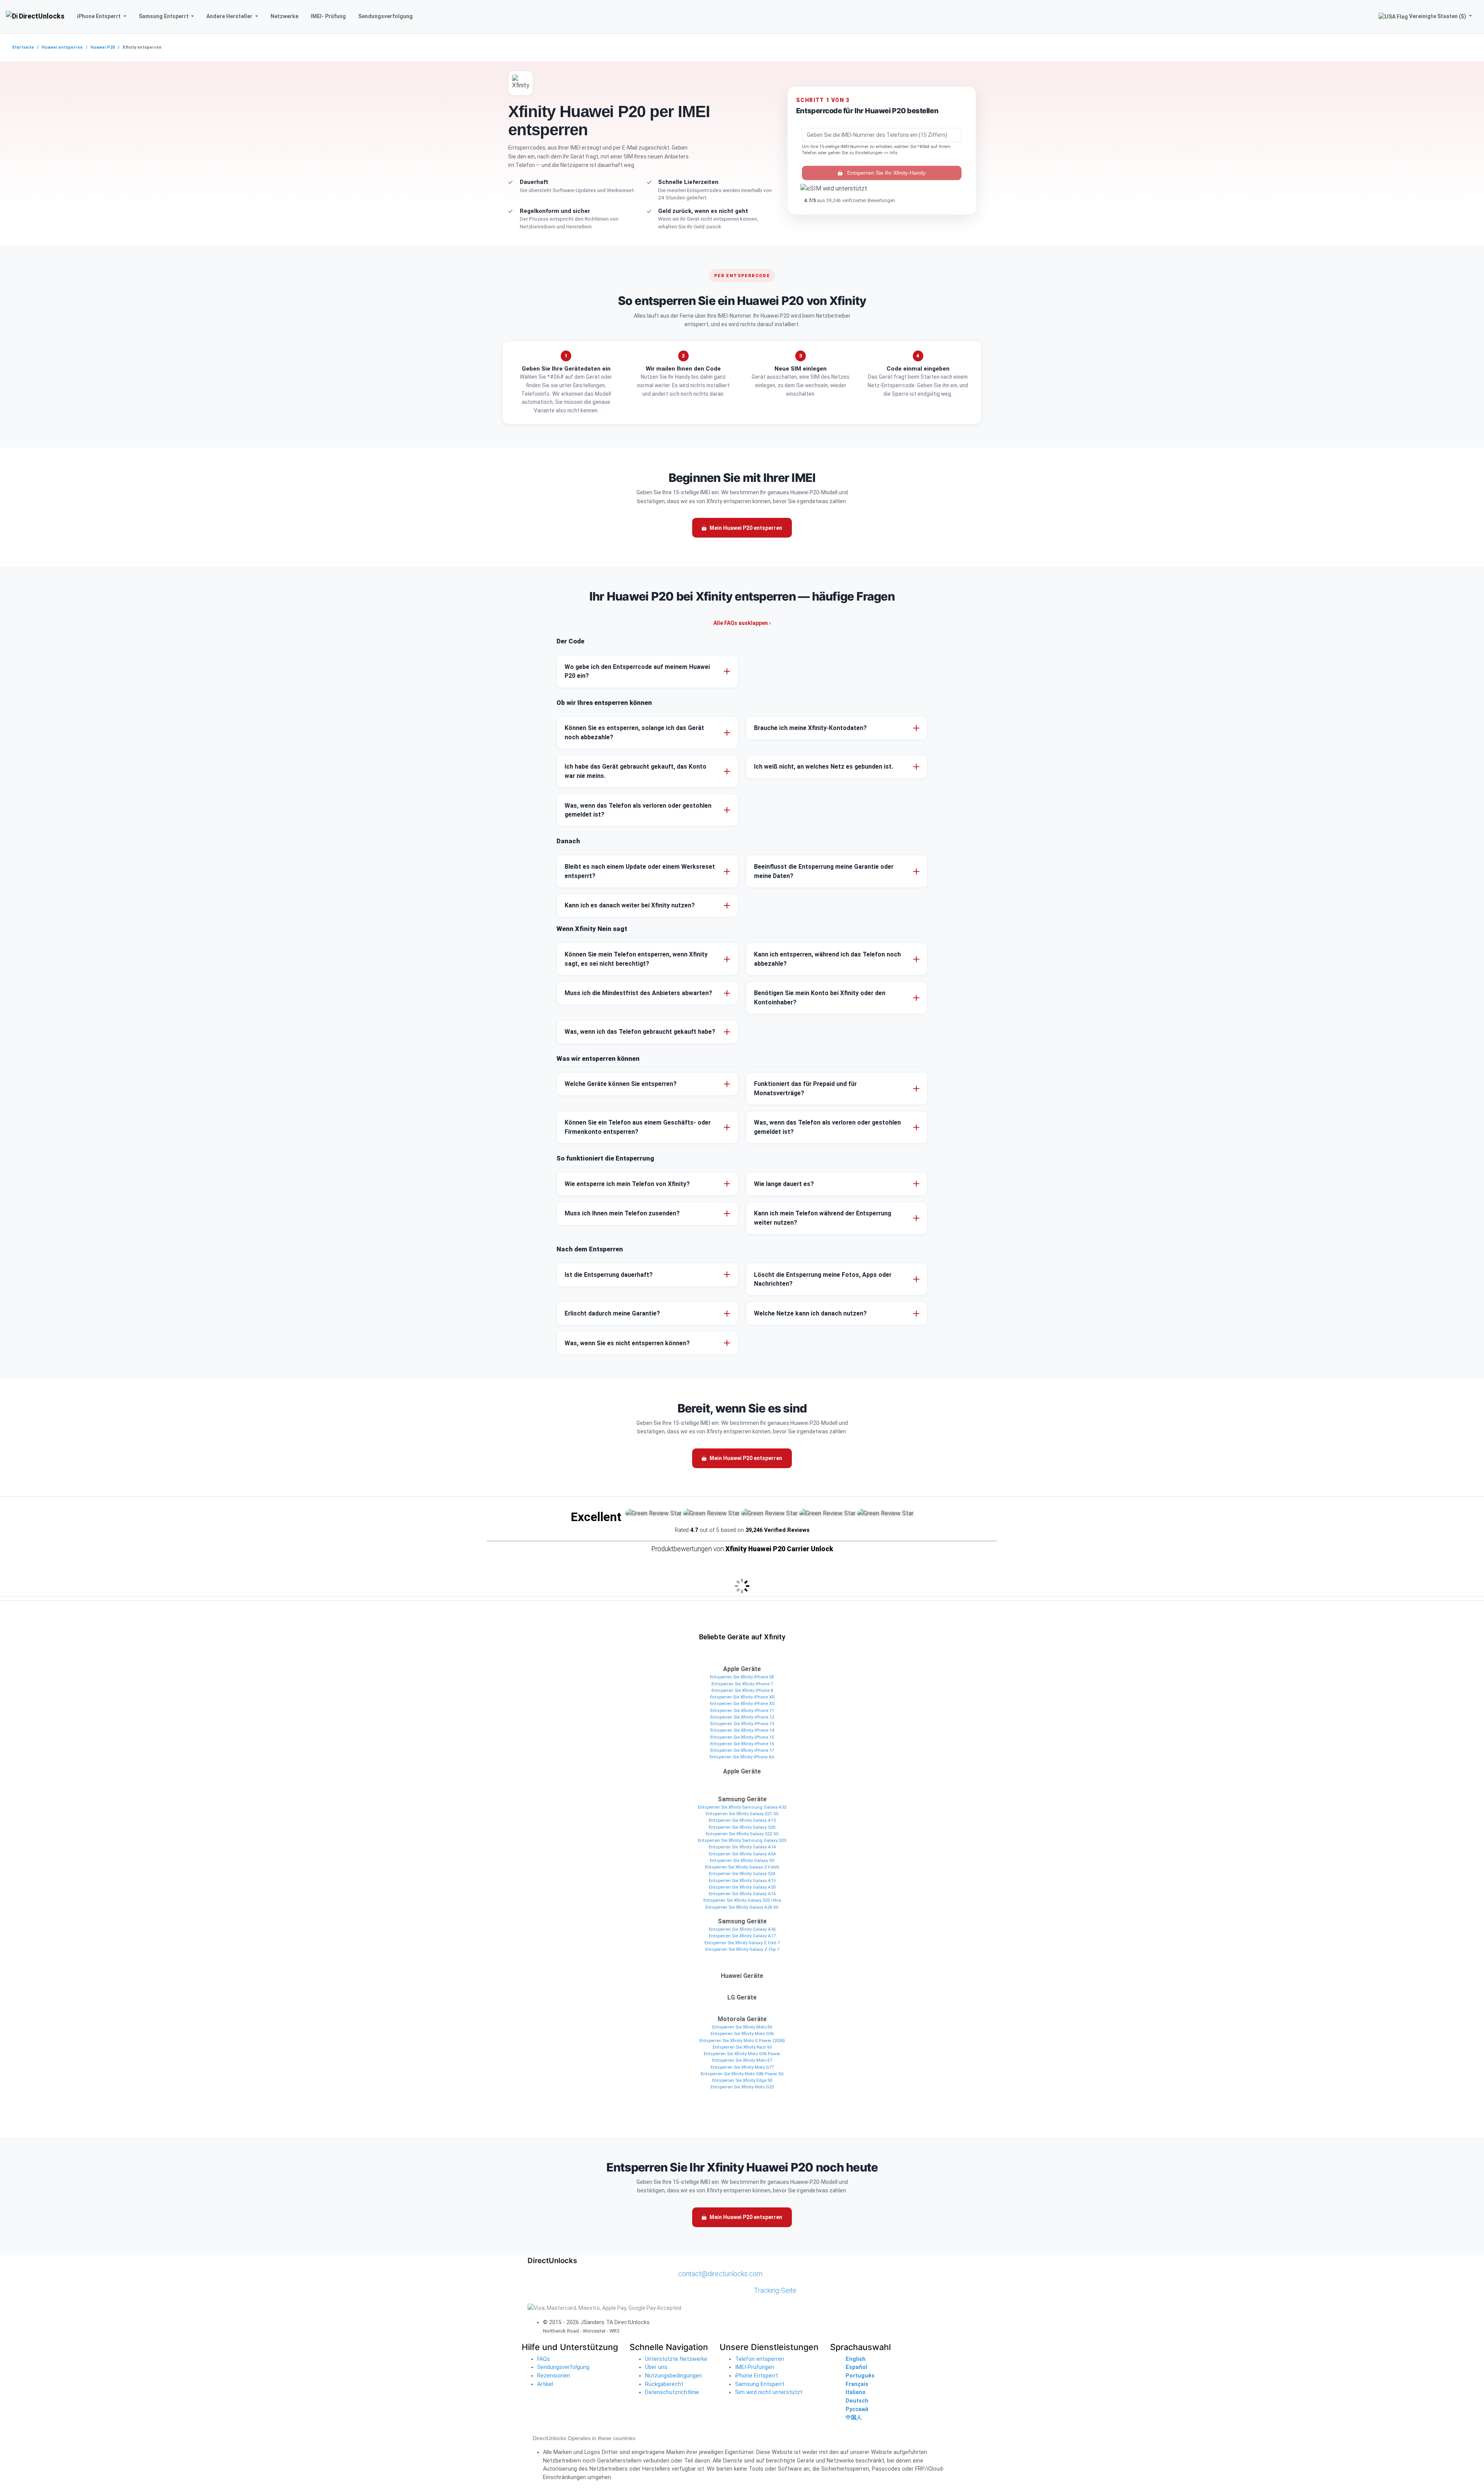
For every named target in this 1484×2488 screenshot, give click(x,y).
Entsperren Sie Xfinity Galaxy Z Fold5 (742, 1867)
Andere (229, 16)
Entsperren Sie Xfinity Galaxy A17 (742, 1936)
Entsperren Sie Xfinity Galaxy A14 (742, 1847)
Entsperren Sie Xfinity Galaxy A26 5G (742, 1907)
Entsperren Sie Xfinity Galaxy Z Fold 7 (742, 1943)
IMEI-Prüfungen (755, 2367)
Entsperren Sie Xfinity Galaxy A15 (742, 1880)
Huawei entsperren (62, 47)
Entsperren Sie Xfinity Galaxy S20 (742, 1827)
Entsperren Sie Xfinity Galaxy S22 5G (742, 1834)
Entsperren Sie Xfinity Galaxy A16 (742, 1894)
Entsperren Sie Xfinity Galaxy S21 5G (742, 1814)
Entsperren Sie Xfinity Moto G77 (742, 2067)
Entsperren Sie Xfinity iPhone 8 (742, 1690)
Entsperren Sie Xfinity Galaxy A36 (742, 1929)
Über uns (656, 2367)
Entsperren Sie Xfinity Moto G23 (742, 2087)
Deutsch (857, 2401)
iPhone (99, 16)
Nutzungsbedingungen (673, 2376)
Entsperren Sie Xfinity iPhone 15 (742, 1737)
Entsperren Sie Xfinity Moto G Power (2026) (742, 2040)
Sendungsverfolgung (563, 2367)
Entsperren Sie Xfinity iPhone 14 (742, 1730)
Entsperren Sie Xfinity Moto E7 (742, 2060)
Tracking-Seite (775, 2290)
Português (860, 2376)
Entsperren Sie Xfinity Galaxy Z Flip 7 (742, 1949)
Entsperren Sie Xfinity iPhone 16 (742, 1744)
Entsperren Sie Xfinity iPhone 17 (742, 1750)
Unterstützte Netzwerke (676, 2359)
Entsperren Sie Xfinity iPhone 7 (742, 1684)
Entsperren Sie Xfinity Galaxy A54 (742, 1854)
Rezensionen (554, 2376)
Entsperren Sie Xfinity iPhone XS (742, 1703)
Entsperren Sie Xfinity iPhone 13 (742, 1724)
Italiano (856, 2392)
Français (857, 2384)
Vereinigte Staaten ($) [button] (1438, 16)
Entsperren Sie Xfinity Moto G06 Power (742, 2054)
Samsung (164, 16)
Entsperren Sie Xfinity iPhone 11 (742, 1710)
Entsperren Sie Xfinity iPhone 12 (742, 1717)
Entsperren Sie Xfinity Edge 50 (742, 2080)
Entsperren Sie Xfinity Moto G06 (742, 2034)
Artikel (545, 2384)
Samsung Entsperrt (760, 2384)
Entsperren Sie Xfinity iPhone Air (742, 1757)
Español (856, 2367)
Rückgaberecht (664, 2384)
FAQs (544, 2359)
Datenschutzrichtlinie (672, 2392)
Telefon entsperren (760, 2359)
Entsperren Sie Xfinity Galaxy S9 (742, 1860)
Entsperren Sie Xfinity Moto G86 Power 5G (742, 2074)
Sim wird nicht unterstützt (769, 2392)
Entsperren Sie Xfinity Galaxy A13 (742, 1820)
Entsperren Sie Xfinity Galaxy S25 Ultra (742, 1900)
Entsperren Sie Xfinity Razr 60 (742, 2047)
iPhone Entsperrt (756, 2376)
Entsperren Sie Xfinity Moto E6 (742, 2027)
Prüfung (328, 16)
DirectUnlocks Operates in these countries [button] (584, 2438)
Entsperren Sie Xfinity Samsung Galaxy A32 (742, 1807)
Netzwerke (284, 16)
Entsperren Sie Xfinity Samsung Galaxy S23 (742, 1840)
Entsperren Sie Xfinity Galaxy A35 (742, 1887)
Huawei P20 (103, 47)
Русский (857, 2409)
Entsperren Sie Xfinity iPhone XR (742, 1697)
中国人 (854, 2417)
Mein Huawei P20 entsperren (746, 528)
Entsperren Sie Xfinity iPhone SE (742, 1677)
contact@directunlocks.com (720, 2274)
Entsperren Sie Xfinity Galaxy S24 (742, 1874)
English (856, 2359)
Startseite (23, 47)
